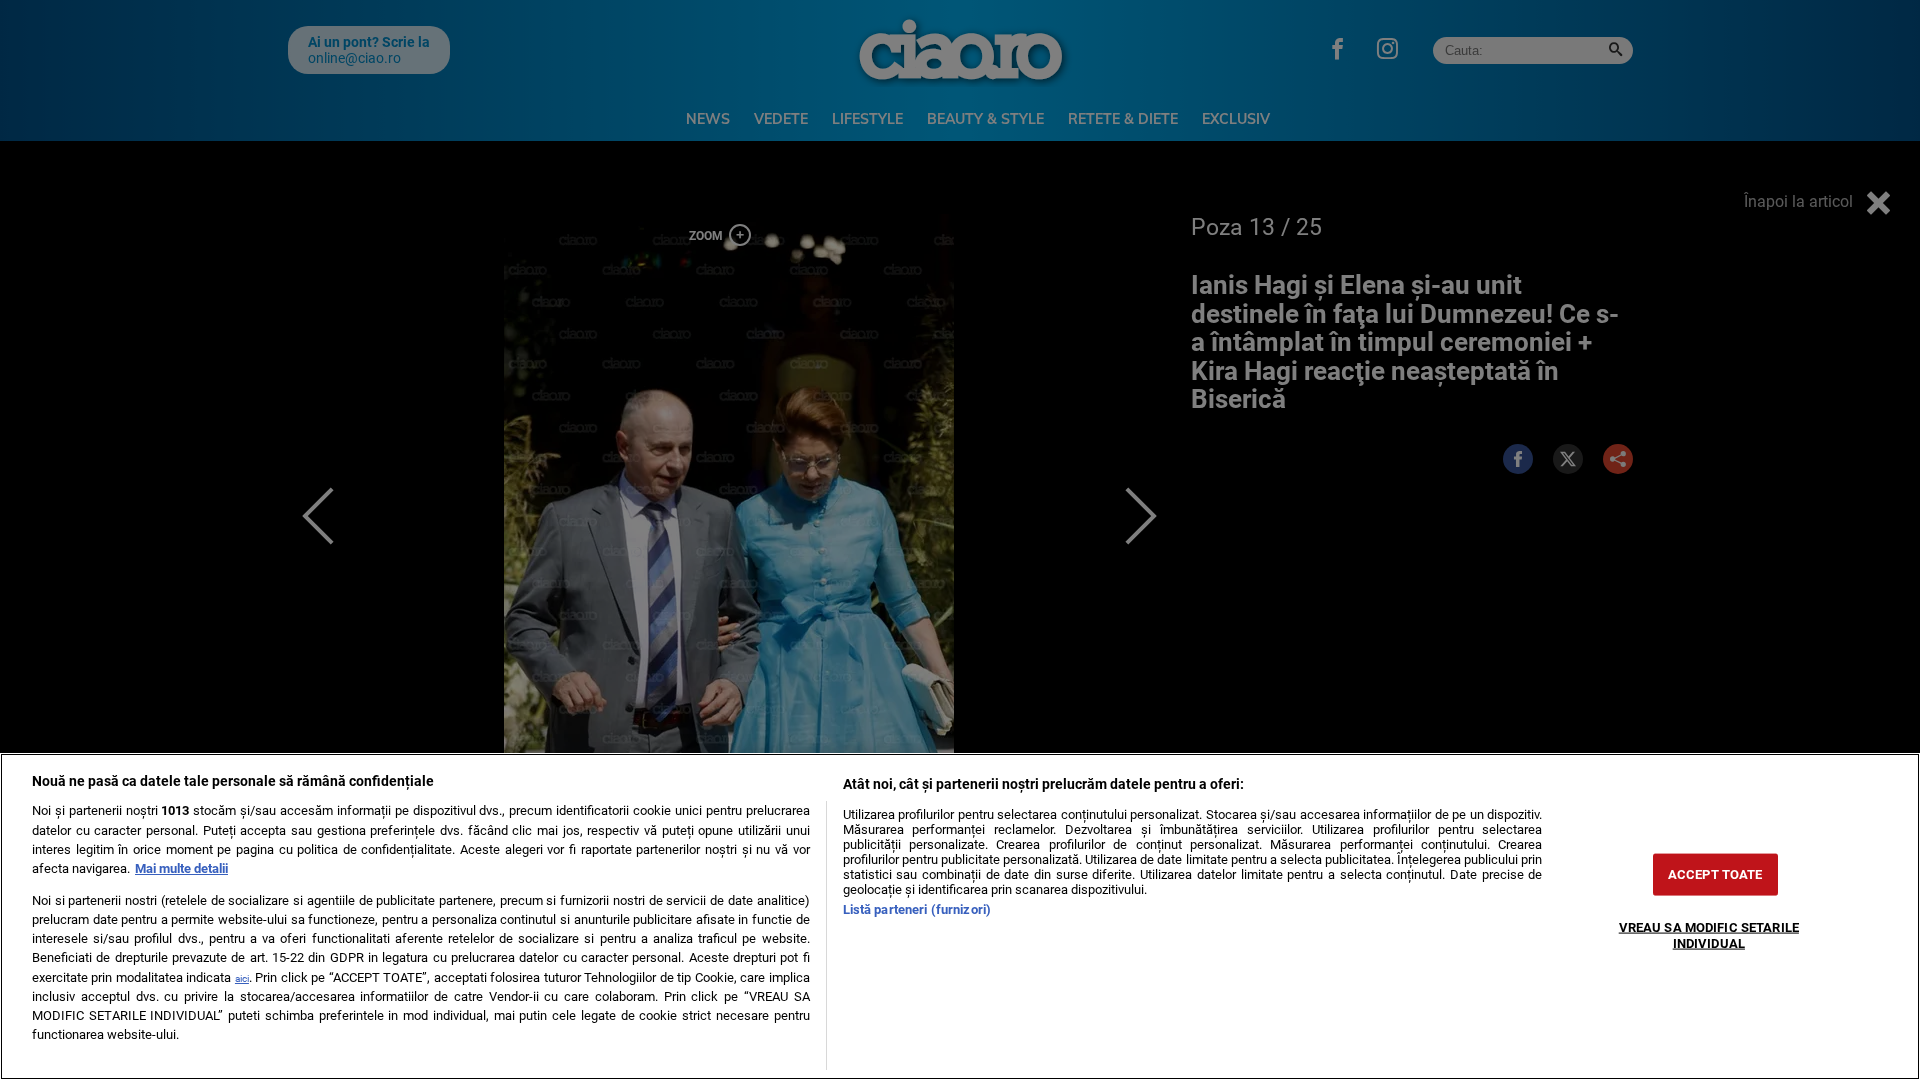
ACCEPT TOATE (1715, 874)
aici (242, 978)
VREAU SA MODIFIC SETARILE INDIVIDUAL (1709, 935)
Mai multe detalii (181, 868)
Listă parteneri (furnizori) (917, 909)
